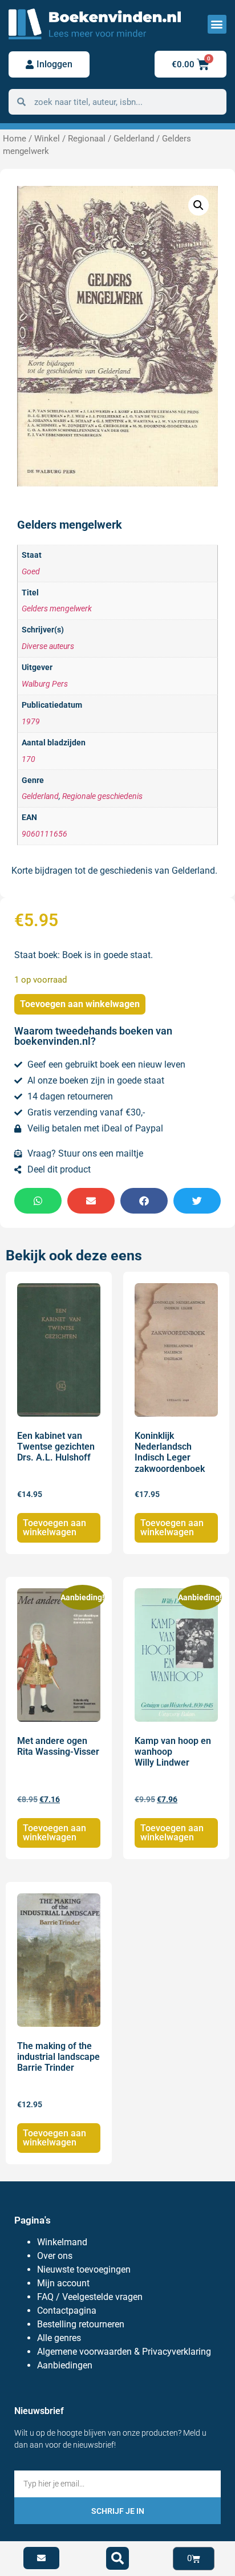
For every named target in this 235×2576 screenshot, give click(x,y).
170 (29, 759)
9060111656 (44, 834)
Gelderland (134, 139)
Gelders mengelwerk (57, 609)
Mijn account (63, 2283)
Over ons (55, 2256)
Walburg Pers (45, 684)
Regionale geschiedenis (102, 796)
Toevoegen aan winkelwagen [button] (54, 1528)
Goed (31, 572)
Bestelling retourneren (81, 2324)
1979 (31, 722)
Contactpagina (67, 2311)
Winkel (47, 139)
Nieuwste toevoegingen (84, 2269)
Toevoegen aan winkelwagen (80, 1004)
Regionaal (87, 139)
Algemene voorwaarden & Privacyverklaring (124, 2352)
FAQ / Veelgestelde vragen (90, 2297)
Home (15, 139)
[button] (217, 24)
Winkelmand (62, 2242)
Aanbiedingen (65, 2365)
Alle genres (59, 2338)
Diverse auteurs (48, 646)
